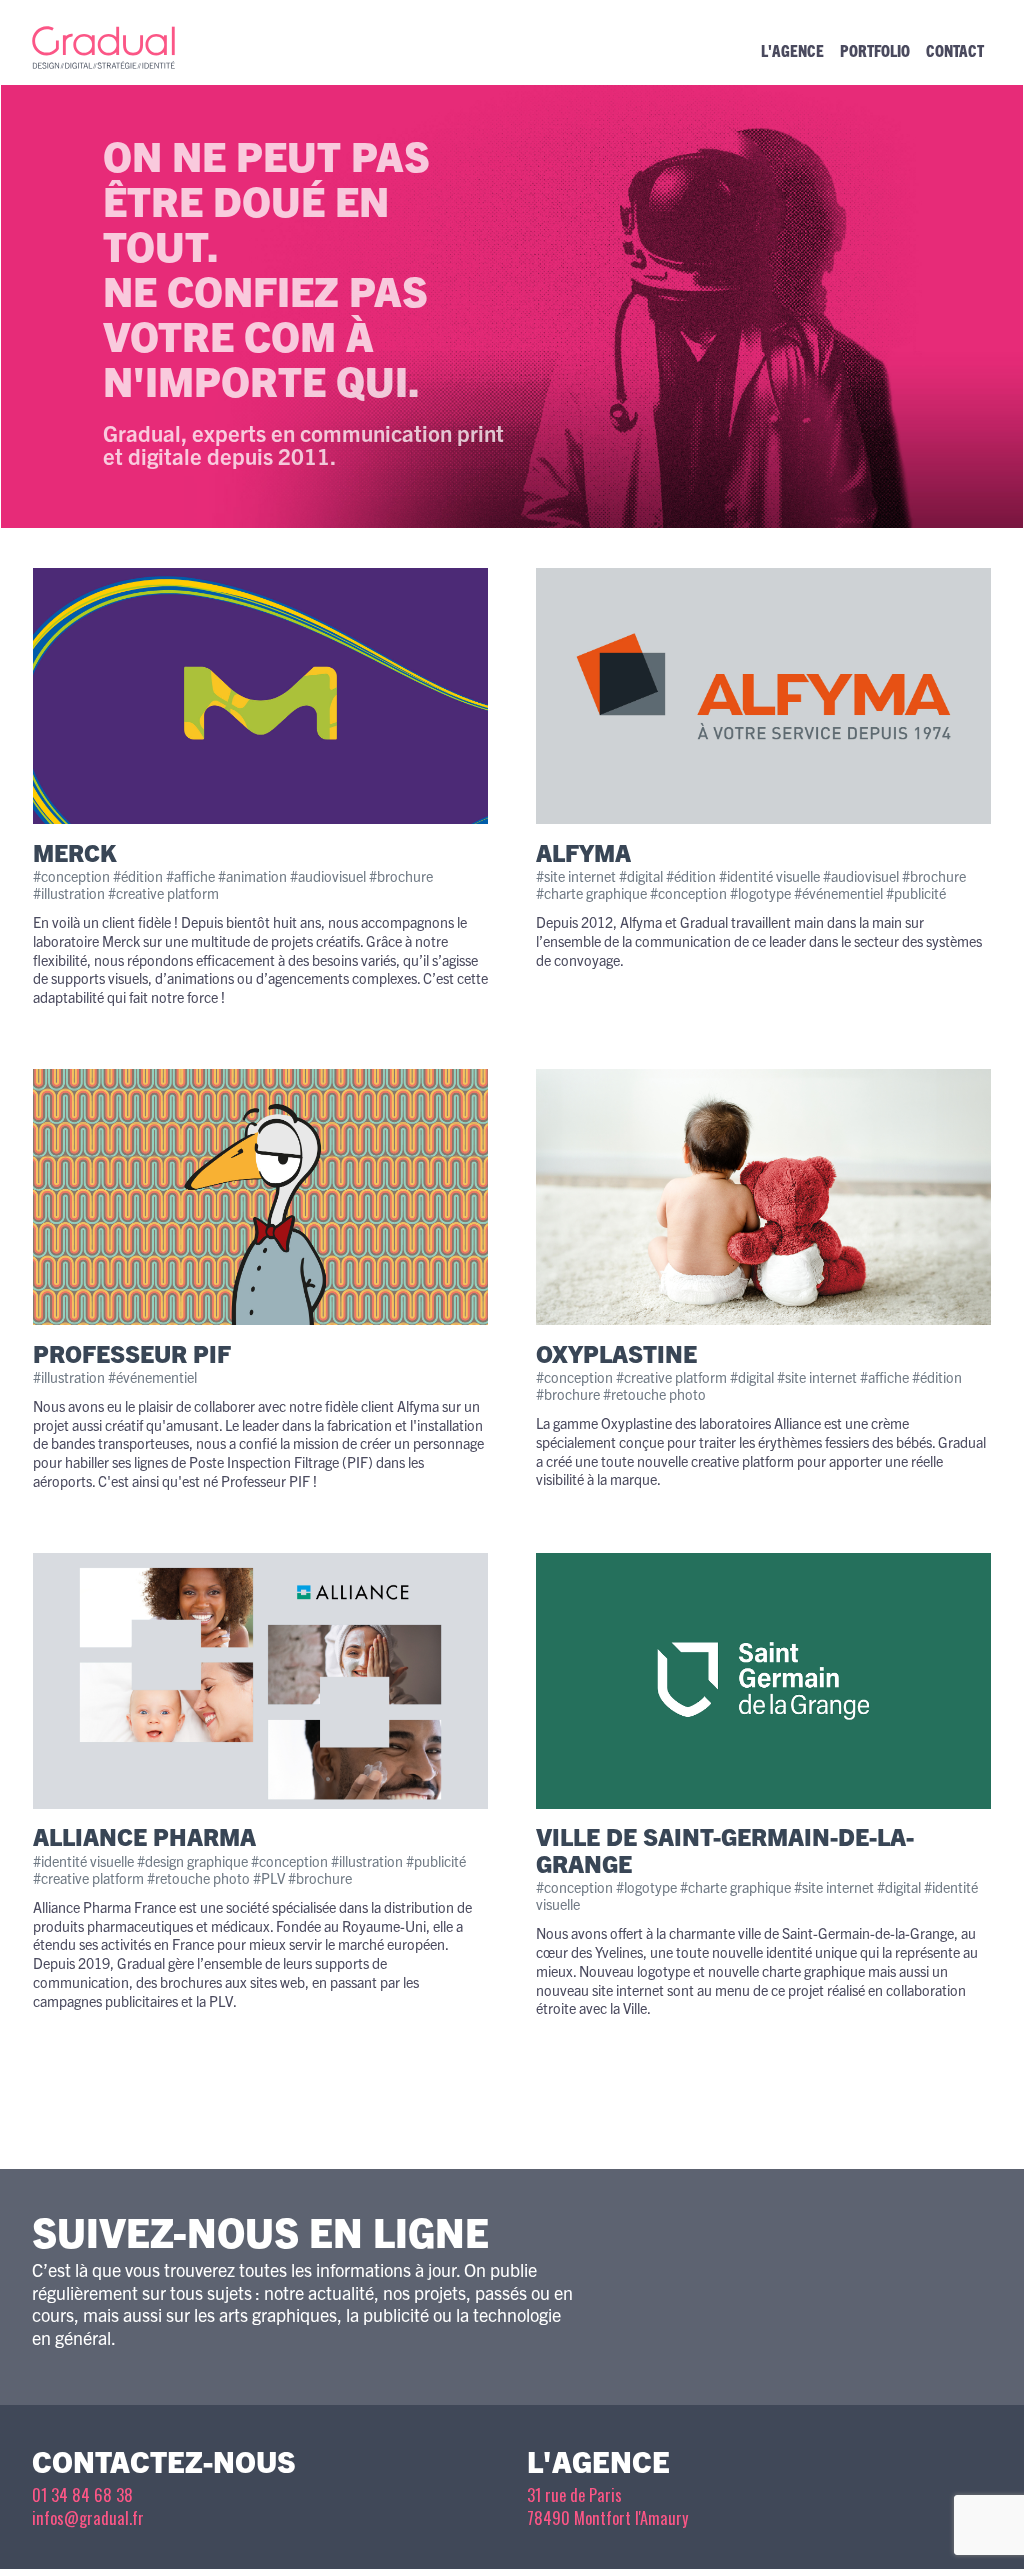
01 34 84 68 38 (82, 2495)
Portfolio (875, 50)
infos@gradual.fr (88, 2518)
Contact (955, 50)
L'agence (792, 50)
